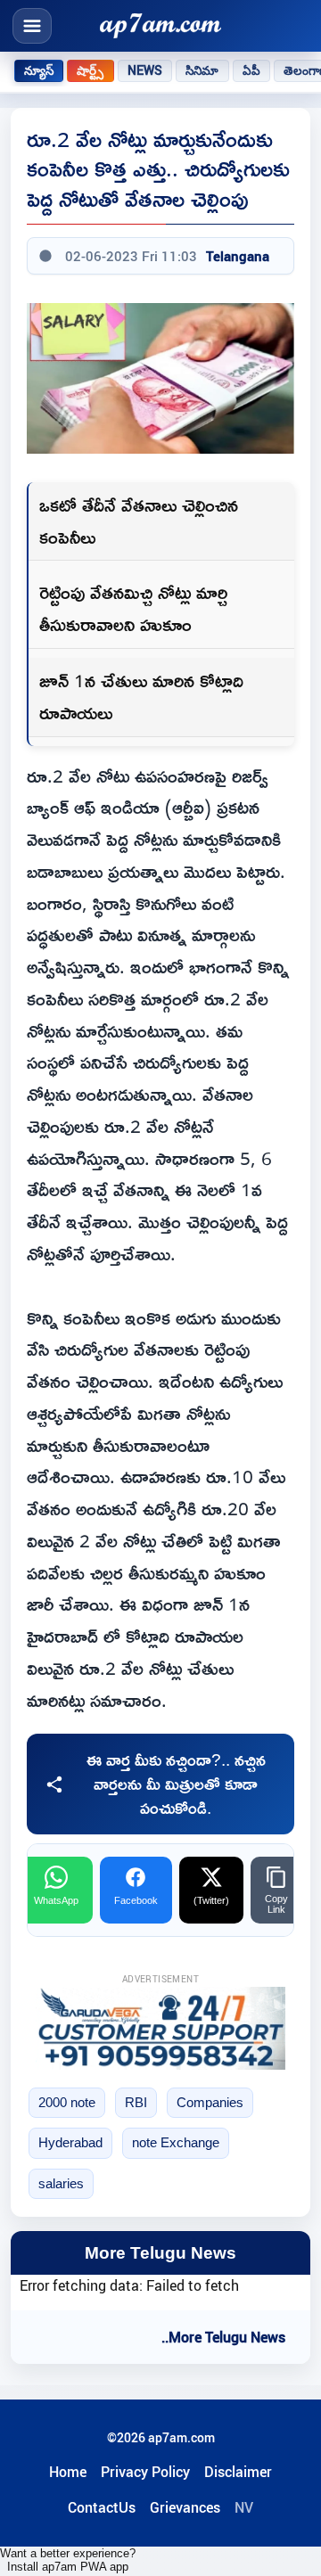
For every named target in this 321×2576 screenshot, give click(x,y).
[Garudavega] (160, 2028)
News (145, 70)
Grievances (185, 2507)
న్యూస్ (39, 70)
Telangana (238, 256)
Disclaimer (238, 2472)
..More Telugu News (223, 2337)
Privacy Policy (145, 2472)
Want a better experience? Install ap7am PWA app (68, 2560)
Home (68, 2472)
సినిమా (202, 70)
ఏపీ (251, 70)
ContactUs (102, 2507)
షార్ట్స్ (90, 70)
